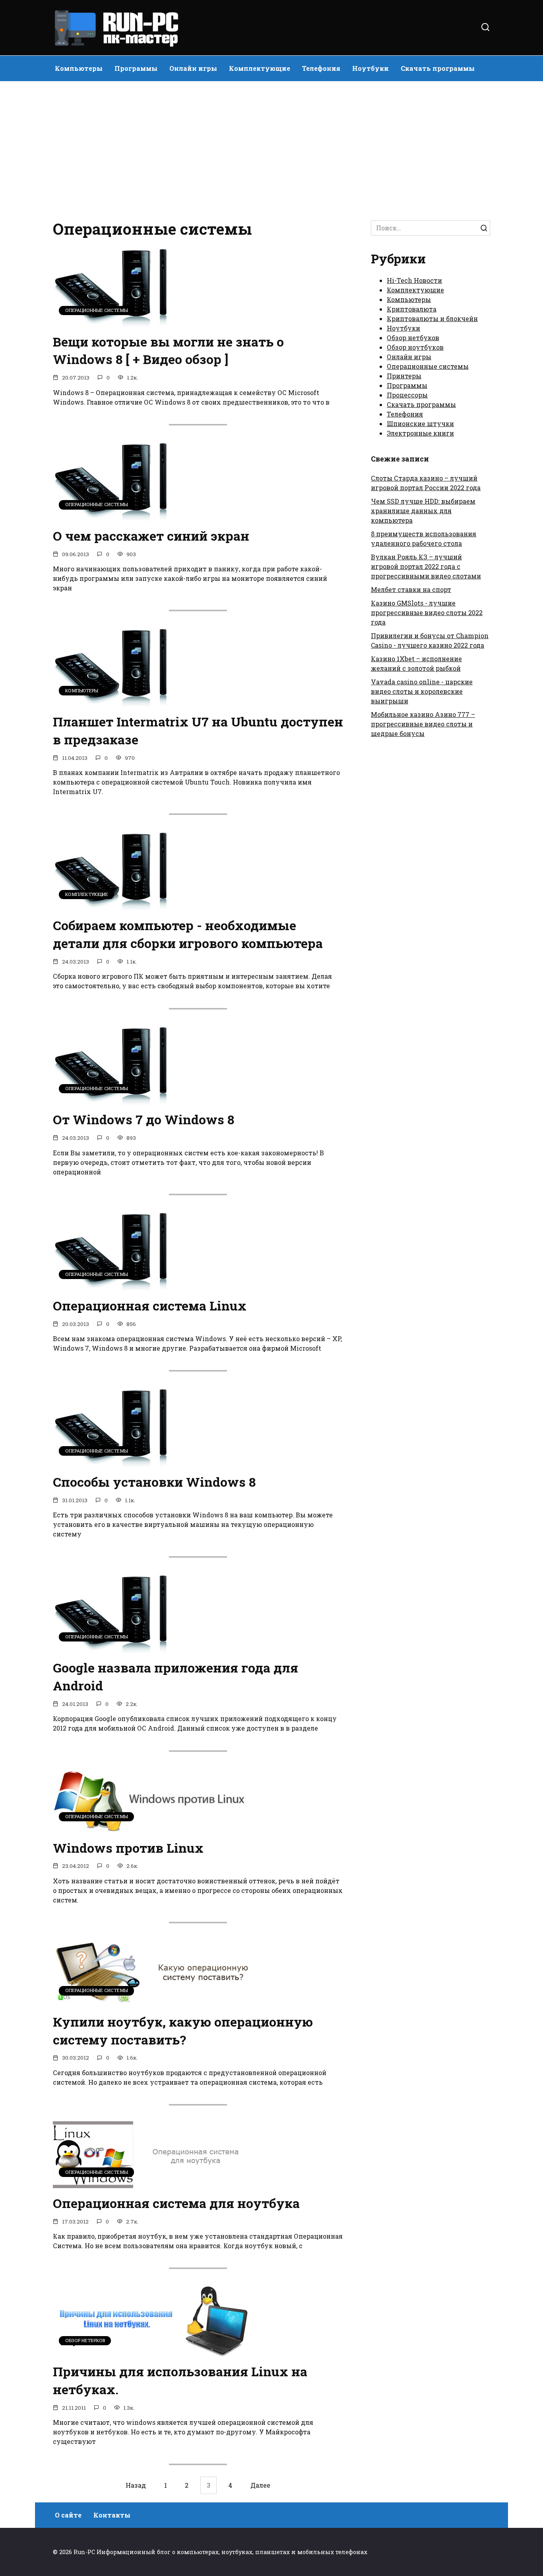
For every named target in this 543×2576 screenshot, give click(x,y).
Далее (260, 2485)
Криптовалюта (412, 309)
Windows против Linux (128, 1848)
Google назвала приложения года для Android (176, 1677)
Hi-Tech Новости (414, 280)
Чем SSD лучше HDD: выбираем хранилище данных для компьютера (423, 511)
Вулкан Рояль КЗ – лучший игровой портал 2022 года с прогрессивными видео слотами (426, 566)
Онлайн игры (193, 68)
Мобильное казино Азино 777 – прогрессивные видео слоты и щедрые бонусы (423, 724)
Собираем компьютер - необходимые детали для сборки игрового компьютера (188, 934)
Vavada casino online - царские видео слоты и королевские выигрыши (422, 691)
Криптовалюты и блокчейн (432, 318)
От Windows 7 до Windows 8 (144, 1120)
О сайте (68, 2515)
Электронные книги (420, 433)
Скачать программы (438, 68)
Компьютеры (79, 68)
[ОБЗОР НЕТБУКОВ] (152, 2351)
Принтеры (404, 376)
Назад (136, 2485)
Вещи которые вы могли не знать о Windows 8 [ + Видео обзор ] (168, 350)
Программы (136, 68)
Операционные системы (428, 366)
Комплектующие (260, 68)
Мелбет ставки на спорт (411, 589)
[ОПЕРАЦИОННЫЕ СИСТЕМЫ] (112, 322)
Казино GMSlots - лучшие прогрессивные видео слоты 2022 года (427, 612)
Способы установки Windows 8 (154, 1482)
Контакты (112, 2515)
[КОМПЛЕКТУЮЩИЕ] (112, 905)
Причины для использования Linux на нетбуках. (180, 2380)
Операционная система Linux (150, 1306)
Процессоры (407, 395)
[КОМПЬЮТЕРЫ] (112, 702)
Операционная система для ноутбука (176, 2203)
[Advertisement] (271, 149)
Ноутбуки (370, 68)
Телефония (321, 68)
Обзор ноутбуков (415, 347)
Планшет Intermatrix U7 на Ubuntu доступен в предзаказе (198, 730)
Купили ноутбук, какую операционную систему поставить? (183, 2031)
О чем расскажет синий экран (151, 536)
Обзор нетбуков (413, 338)
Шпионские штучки (420, 423)
